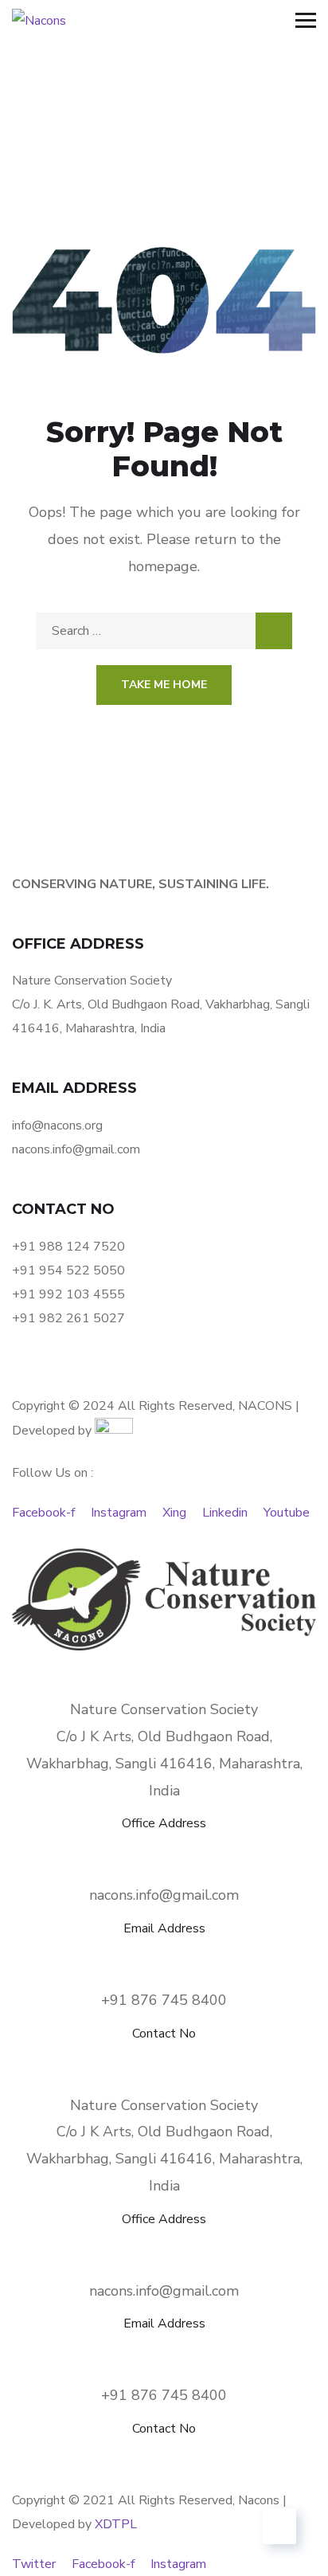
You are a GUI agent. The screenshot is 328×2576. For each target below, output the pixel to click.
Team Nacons (117, 1358)
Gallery (234, 1358)
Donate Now (99, 1382)
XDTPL (116, 2524)
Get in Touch (230, 1382)
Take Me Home (164, 685)
